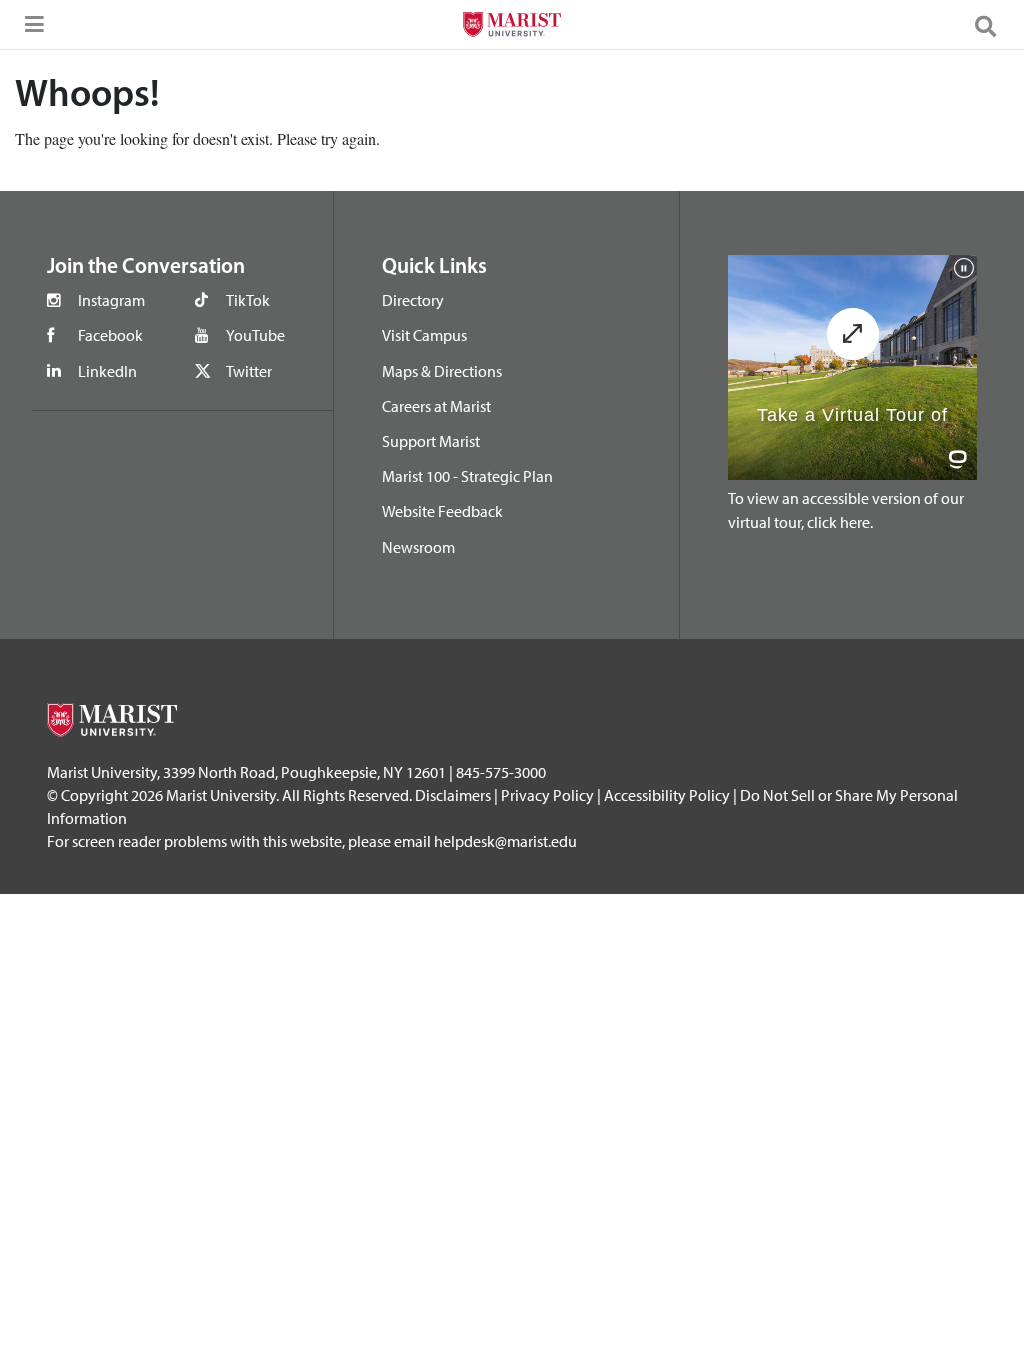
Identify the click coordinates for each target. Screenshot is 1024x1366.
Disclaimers (453, 795)
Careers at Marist (436, 406)
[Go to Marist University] (511, 27)
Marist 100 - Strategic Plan (467, 476)
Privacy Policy (547, 795)
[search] (994, 25)
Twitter (249, 371)
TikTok (248, 300)
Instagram (111, 300)
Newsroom (418, 547)
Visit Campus (424, 335)
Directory (413, 300)
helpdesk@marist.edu (505, 841)
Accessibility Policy (667, 795)
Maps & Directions (442, 371)
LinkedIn (107, 371)
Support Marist (431, 441)
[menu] (30, 30)
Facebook (110, 335)
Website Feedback (442, 511)
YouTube (255, 335)
